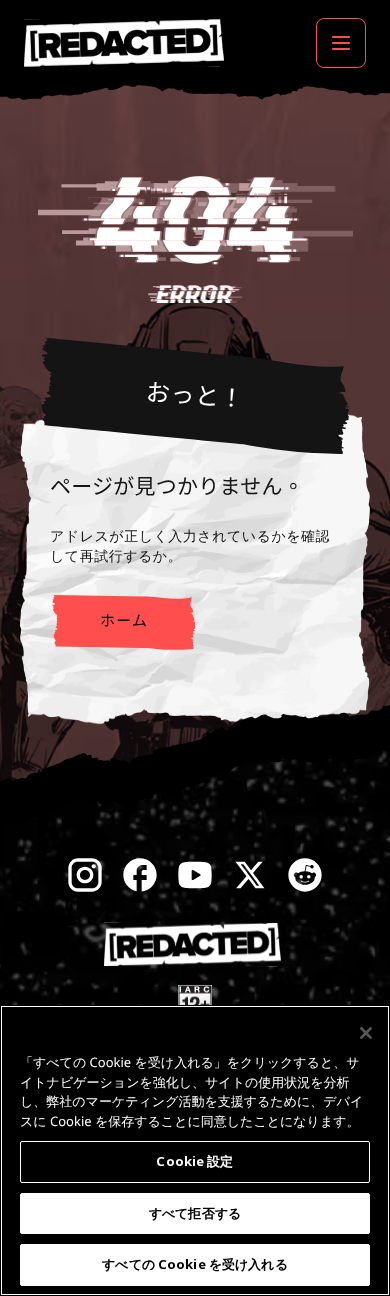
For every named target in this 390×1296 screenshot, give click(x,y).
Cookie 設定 (194, 1161)
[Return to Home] (124, 43)
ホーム (124, 621)
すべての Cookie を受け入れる (194, 1264)
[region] (195, 1150)
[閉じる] (366, 1033)
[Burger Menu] (341, 43)
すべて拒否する (195, 1213)
